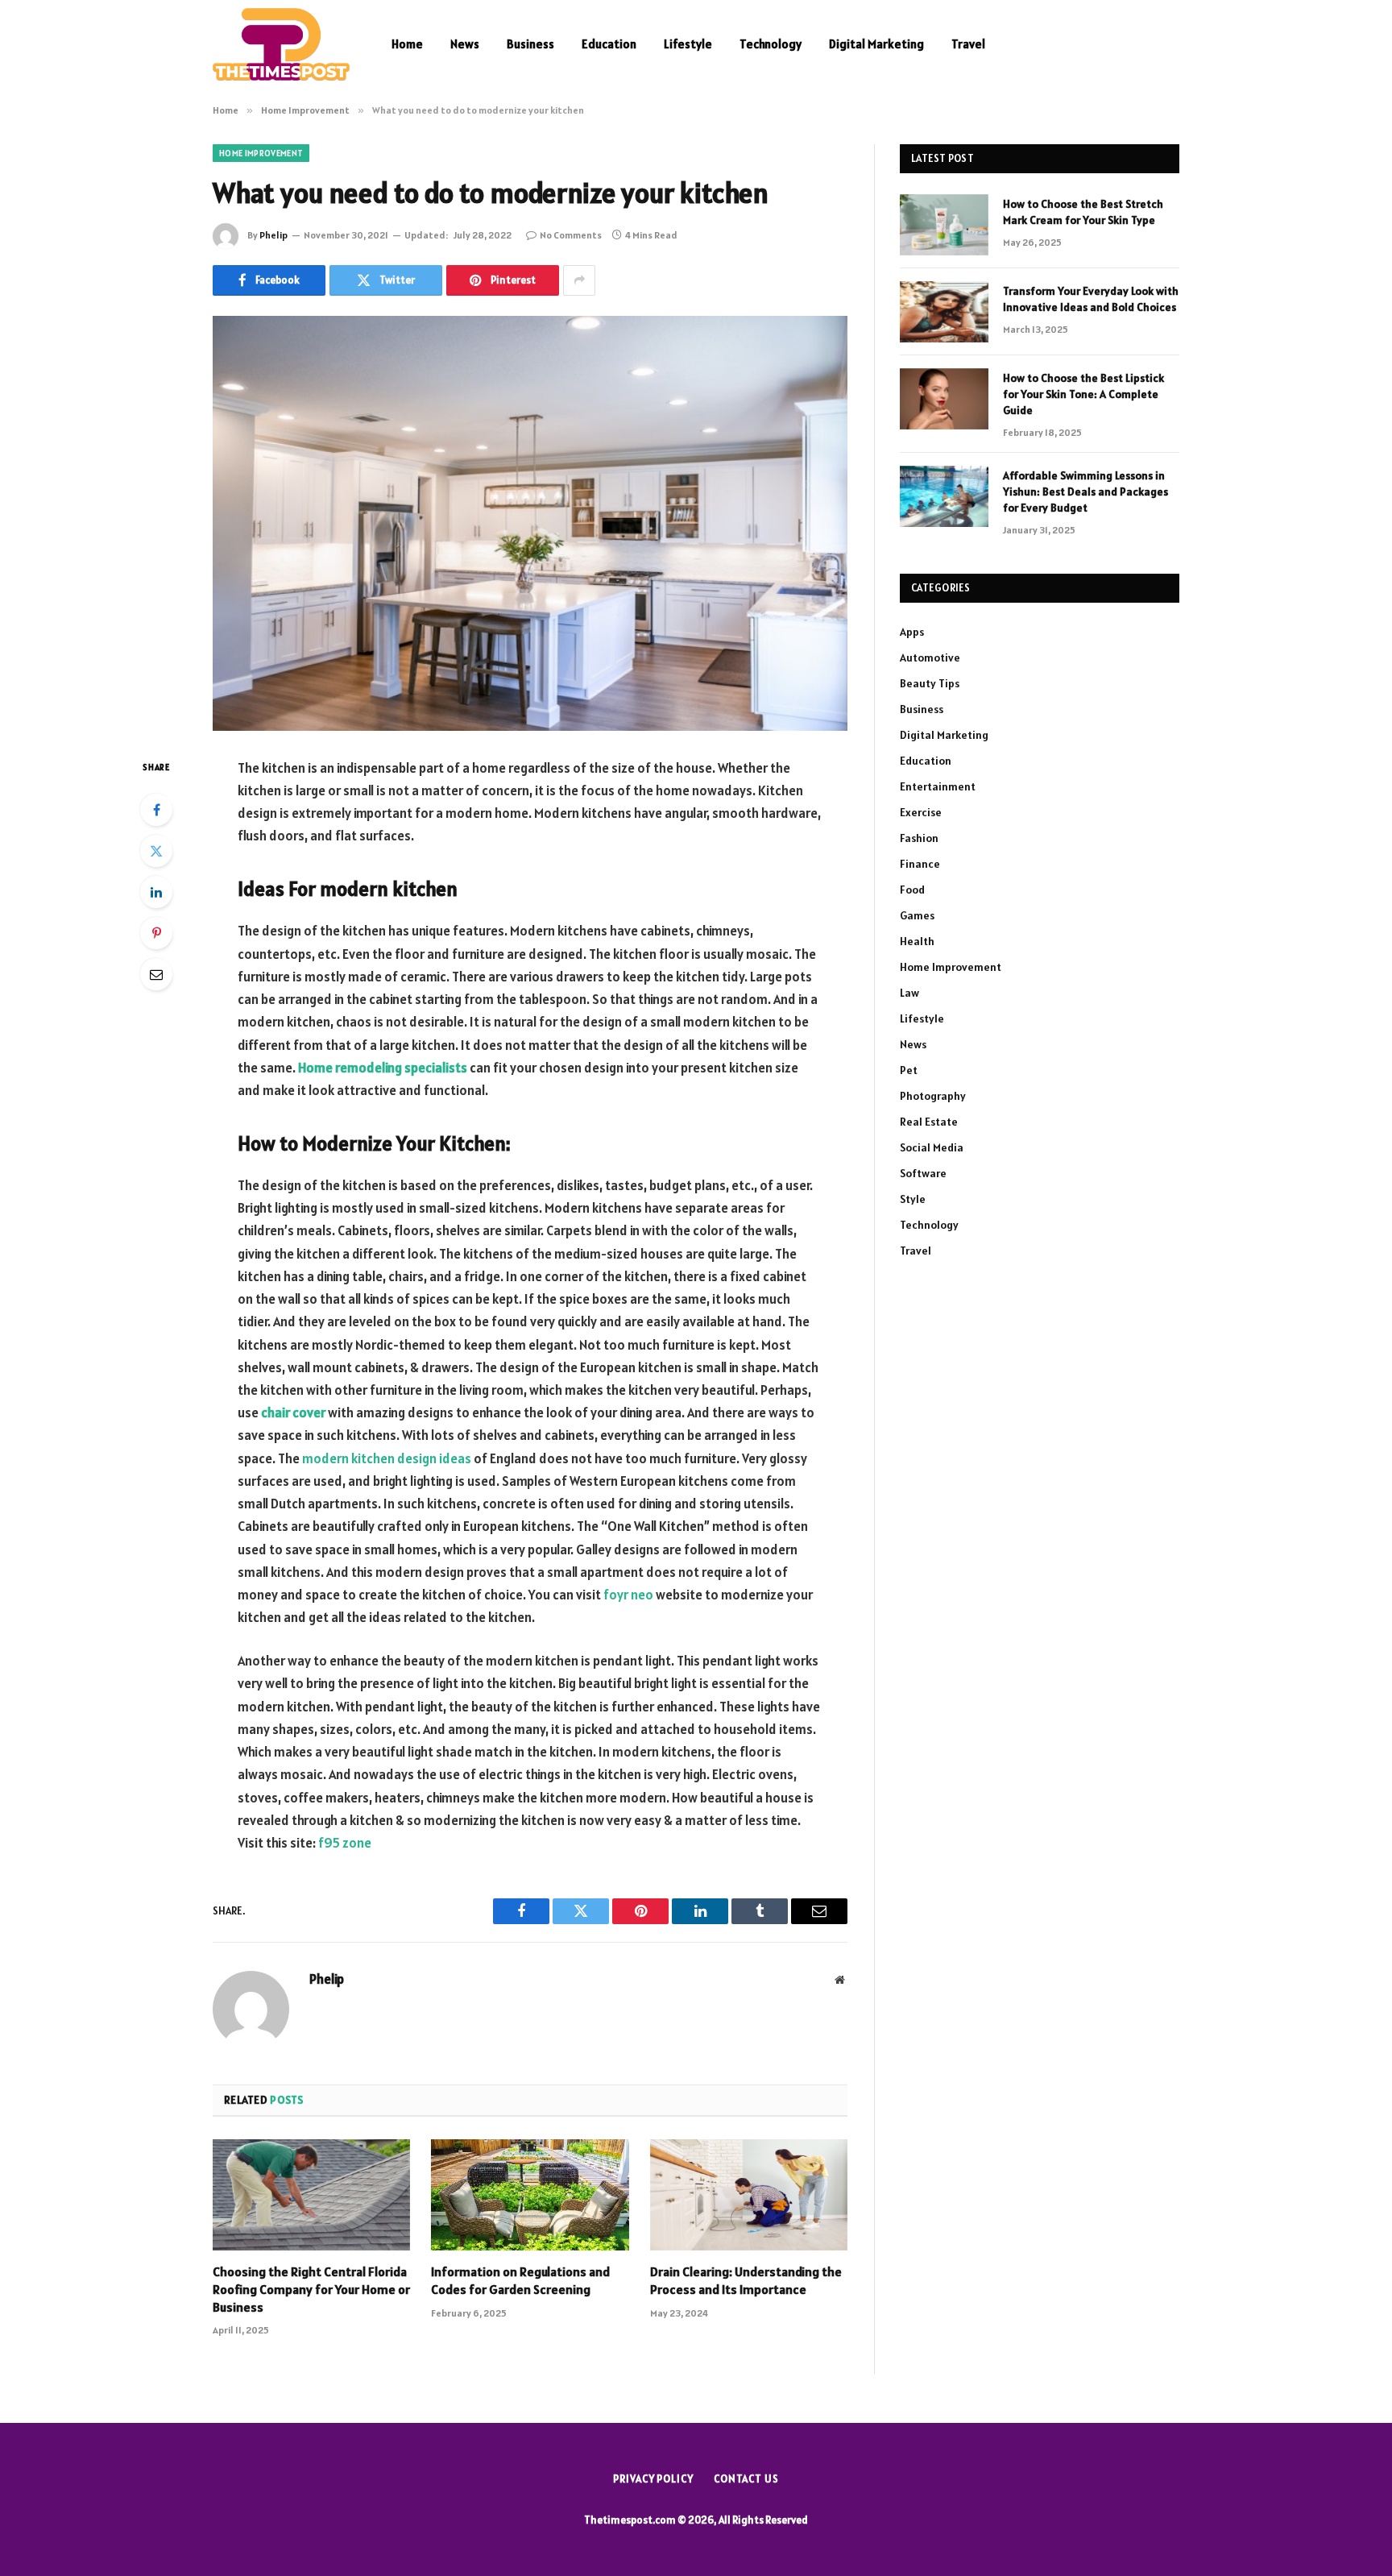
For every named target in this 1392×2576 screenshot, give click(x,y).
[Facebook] (156, 810)
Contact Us (746, 2479)
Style (913, 1199)
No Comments (571, 235)
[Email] (156, 974)
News (465, 44)
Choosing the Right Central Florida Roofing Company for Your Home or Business (311, 2289)
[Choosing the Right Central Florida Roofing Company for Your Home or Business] (311, 2195)
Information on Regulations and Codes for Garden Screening (520, 2280)
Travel (968, 44)
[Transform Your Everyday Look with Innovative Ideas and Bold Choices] (944, 312)
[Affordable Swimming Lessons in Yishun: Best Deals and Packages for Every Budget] (944, 496)
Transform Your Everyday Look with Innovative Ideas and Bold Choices (1091, 299)
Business (530, 44)
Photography (933, 1096)
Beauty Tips (930, 683)
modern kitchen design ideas (387, 1458)
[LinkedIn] (156, 892)
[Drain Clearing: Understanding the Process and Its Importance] (749, 2195)
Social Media (932, 1147)
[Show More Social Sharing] (579, 280)
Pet (909, 1070)
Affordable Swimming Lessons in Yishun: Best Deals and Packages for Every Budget (1085, 492)
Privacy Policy (653, 2479)
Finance (920, 864)
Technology (771, 44)
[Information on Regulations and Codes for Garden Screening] (530, 2195)
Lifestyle (688, 44)
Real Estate (929, 1122)
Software (923, 1173)
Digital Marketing (876, 44)
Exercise (921, 812)
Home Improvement (261, 153)
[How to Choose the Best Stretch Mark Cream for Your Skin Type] (944, 225)
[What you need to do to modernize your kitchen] (530, 523)
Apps (912, 632)
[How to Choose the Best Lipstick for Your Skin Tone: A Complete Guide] (944, 399)
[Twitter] (156, 851)
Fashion (919, 838)
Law (909, 993)
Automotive (930, 657)
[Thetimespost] (281, 44)
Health (917, 941)
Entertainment (938, 786)
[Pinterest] (156, 933)
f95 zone (345, 1843)
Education (609, 44)
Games (917, 915)
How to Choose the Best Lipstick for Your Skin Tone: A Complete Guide (1083, 394)
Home (407, 44)
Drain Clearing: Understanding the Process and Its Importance (746, 2280)
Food (912, 890)
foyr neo (628, 1595)
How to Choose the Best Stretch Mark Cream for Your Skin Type (1083, 212)
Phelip (273, 235)
